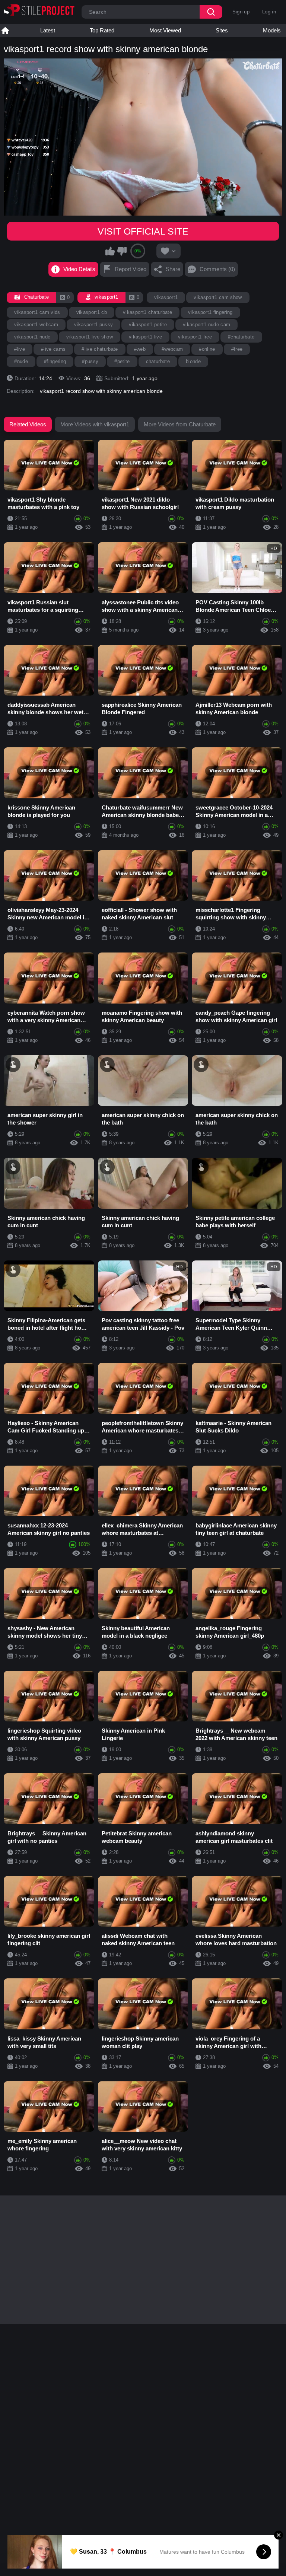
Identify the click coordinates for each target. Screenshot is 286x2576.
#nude (21, 361)
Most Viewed (165, 30)
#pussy (90, 361)
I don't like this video (122, 251)
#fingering (55, 361)
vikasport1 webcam (36, 325)
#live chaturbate (100, 349)
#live (20, 349)
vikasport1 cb (92, 312)
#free (237, 349)
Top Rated (102, 30)
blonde (193, 361)
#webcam (172, 349)
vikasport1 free (195, 337)
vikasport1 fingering (210, 312)
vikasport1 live (145, 337)
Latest (48, 30)
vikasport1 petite (148, 325)
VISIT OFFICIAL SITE (143, 231)
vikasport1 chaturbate (147, 312)
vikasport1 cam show (218, 297)
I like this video (110, 251)
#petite (122, 361)
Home (5, 31)
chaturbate (158, 361)
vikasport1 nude (32, 337)
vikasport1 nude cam (206, 325)
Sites (222, 30)
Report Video (131, 269)
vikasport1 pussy (93, 325)
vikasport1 (166, 297)
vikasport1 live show (90, 337)
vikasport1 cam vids (37, 312)
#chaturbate (241, 337)
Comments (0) (217, 269)
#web (140, 349)
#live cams (53, 349)
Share (173, 269)
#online (207, 349)
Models (272, 30)
